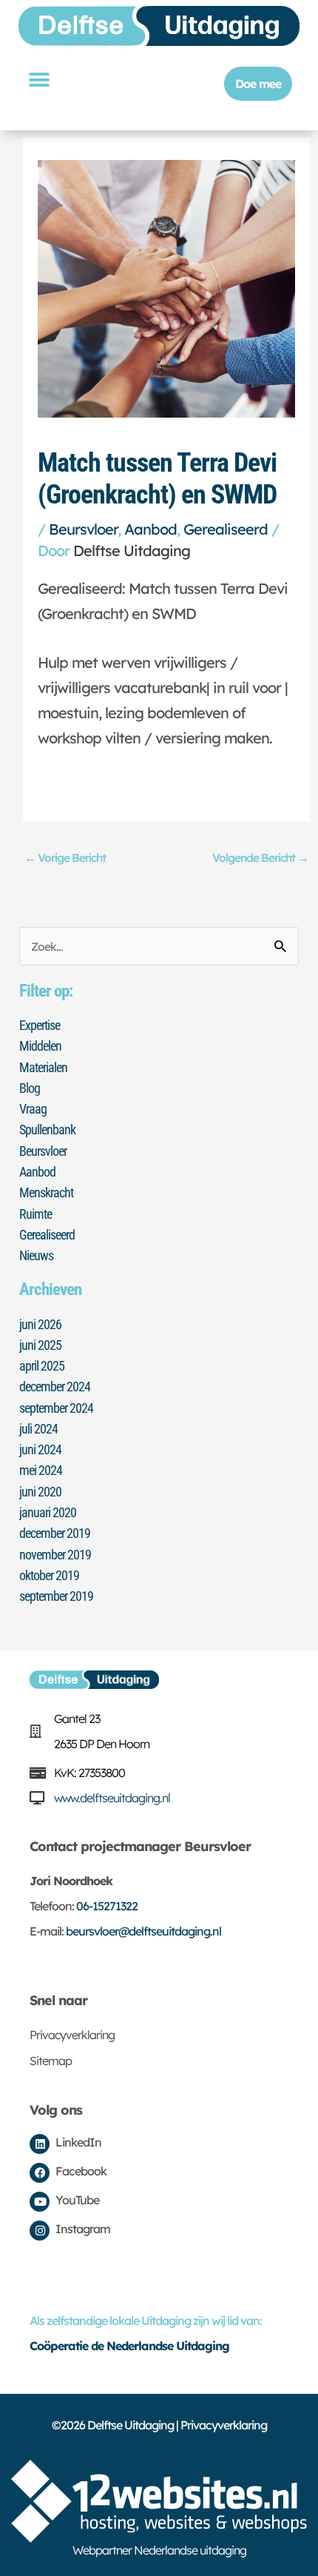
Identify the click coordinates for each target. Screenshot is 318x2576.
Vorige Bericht (65, 857)
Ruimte (35, 1214)
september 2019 (56, 1596)
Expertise (40, 1025)
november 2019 (55, 1555)
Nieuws (36, 1255)
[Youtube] (40, 2202)
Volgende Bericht (260, 857)
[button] (38, 80)
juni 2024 (40, 1449)
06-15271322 (107, 1906)
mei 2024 (41, 1470)
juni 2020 (40, 1492)
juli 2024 (38, 1429)
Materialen (43, 1067)
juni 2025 (40, 1345)
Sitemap (51, 2061)
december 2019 (55, 1533)
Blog (30, 1088)
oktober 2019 (49, 1575)
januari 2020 (48, 1512)
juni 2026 (40, 1324)
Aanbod (150, 529)
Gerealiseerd (226, 529)
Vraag (33, 1109)
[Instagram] (40, 2231)
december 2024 (55, 1386)
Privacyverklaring (72, 2035)
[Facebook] (40, 2173)
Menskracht (46, 1192)
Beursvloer (83, 529)
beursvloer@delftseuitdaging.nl (143, 1931)
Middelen (40, 1046)
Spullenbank (47, 1130)
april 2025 (42, 1366)
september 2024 (56, 1408)
